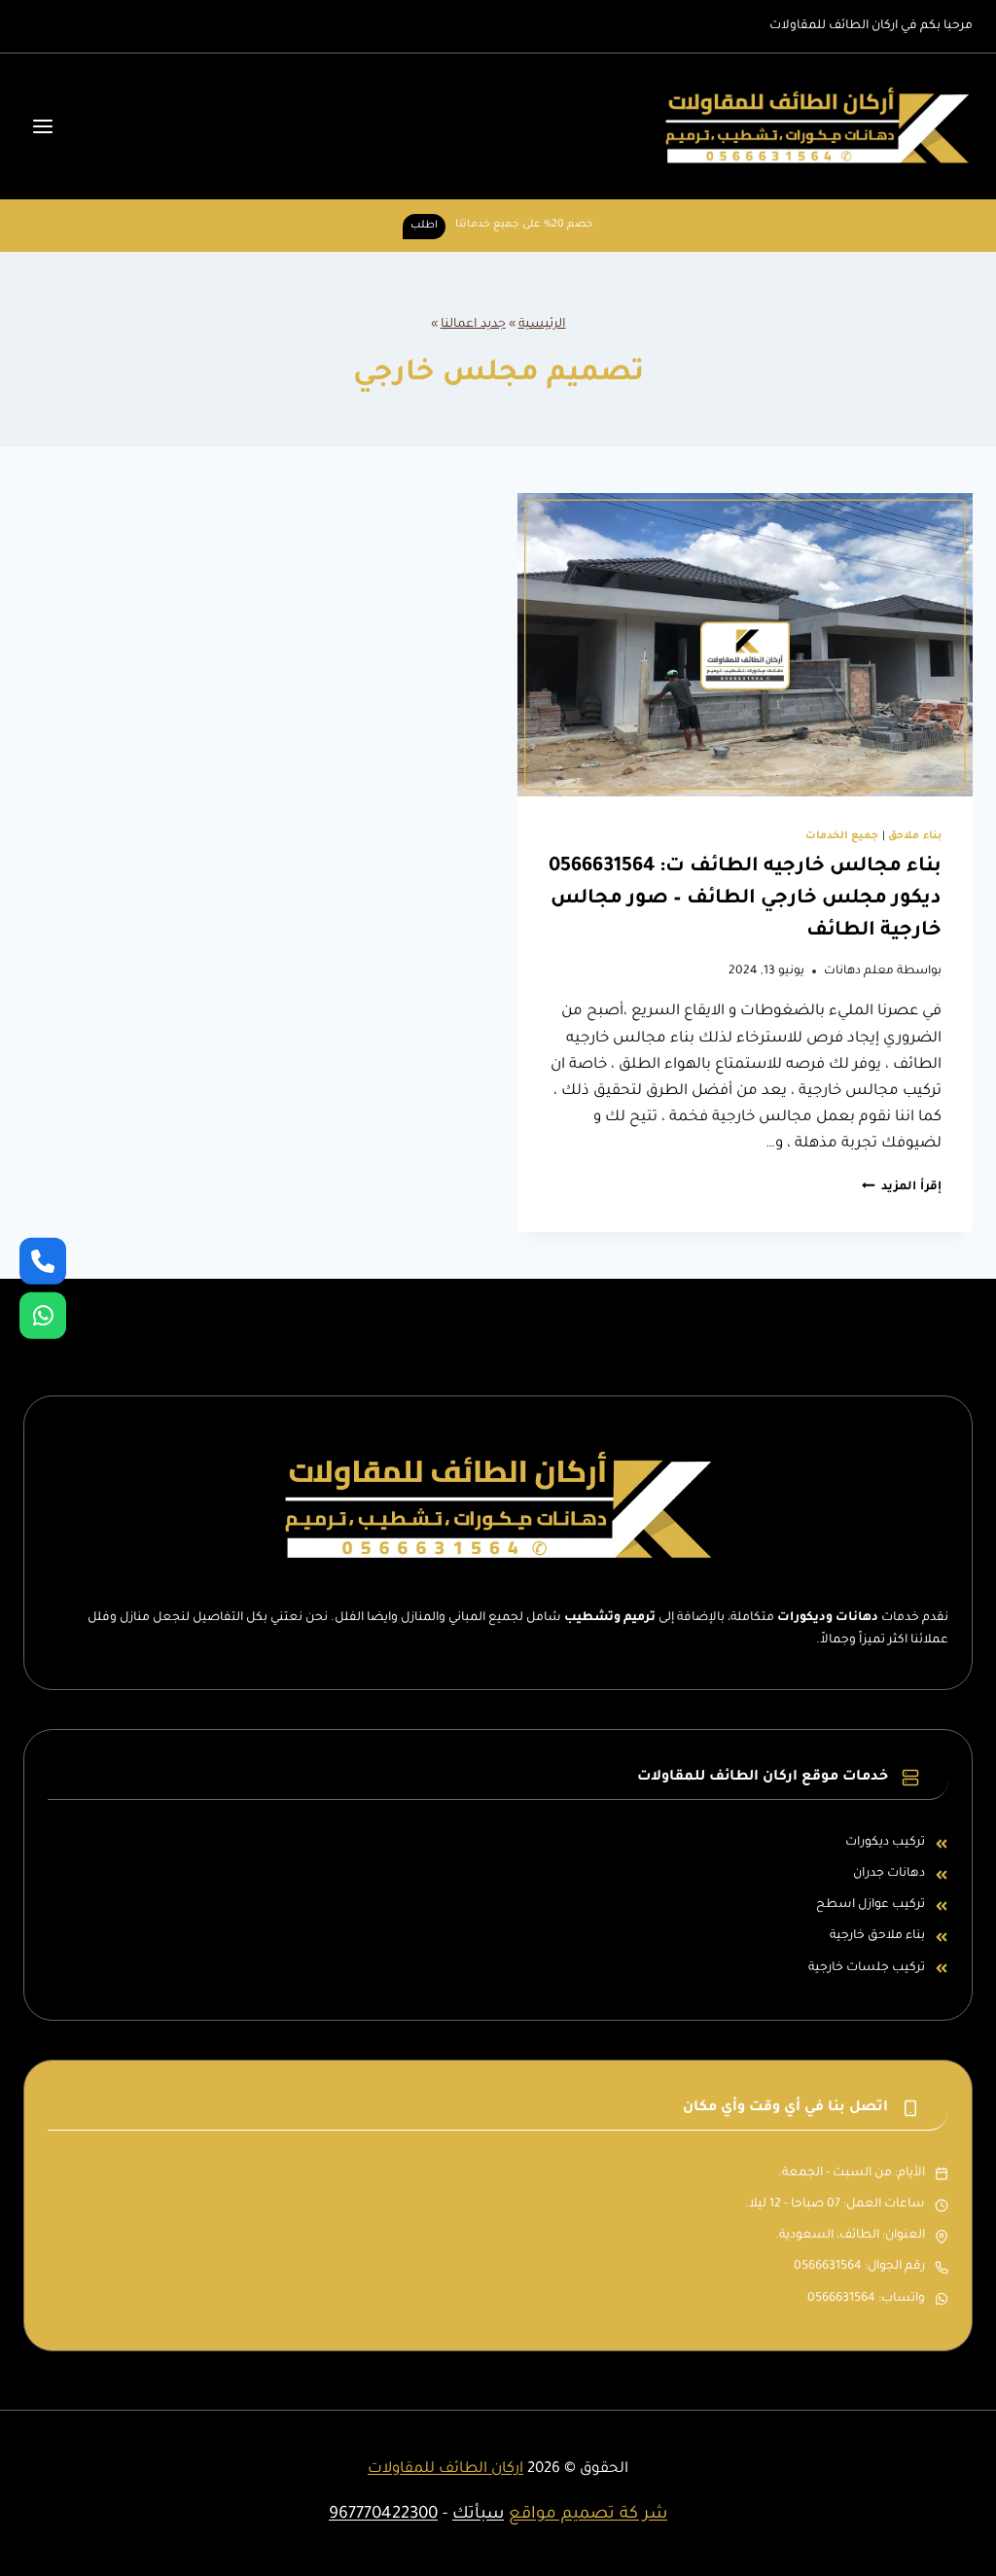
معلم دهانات (859, 971)
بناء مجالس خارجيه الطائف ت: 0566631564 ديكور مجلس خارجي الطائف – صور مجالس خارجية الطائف (745, 900)
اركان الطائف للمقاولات (445, 2470)
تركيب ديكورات (885, 1843)
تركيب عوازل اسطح (871, 1905)
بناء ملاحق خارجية (877, 1936)
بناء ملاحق (915, 836)
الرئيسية (542, 325)
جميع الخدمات (842, 836)
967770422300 (383, 2515)
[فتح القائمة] (43, 126)
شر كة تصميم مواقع (588, 2515)
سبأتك (478, 2515)
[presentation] (745, 645)
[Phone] (43, 1260)
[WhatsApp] (43, 1316)
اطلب (424, 226)
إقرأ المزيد (902, 1187)
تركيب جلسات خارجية (867, 1968)
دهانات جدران (889, 1874)
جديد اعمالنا (473, 325)
